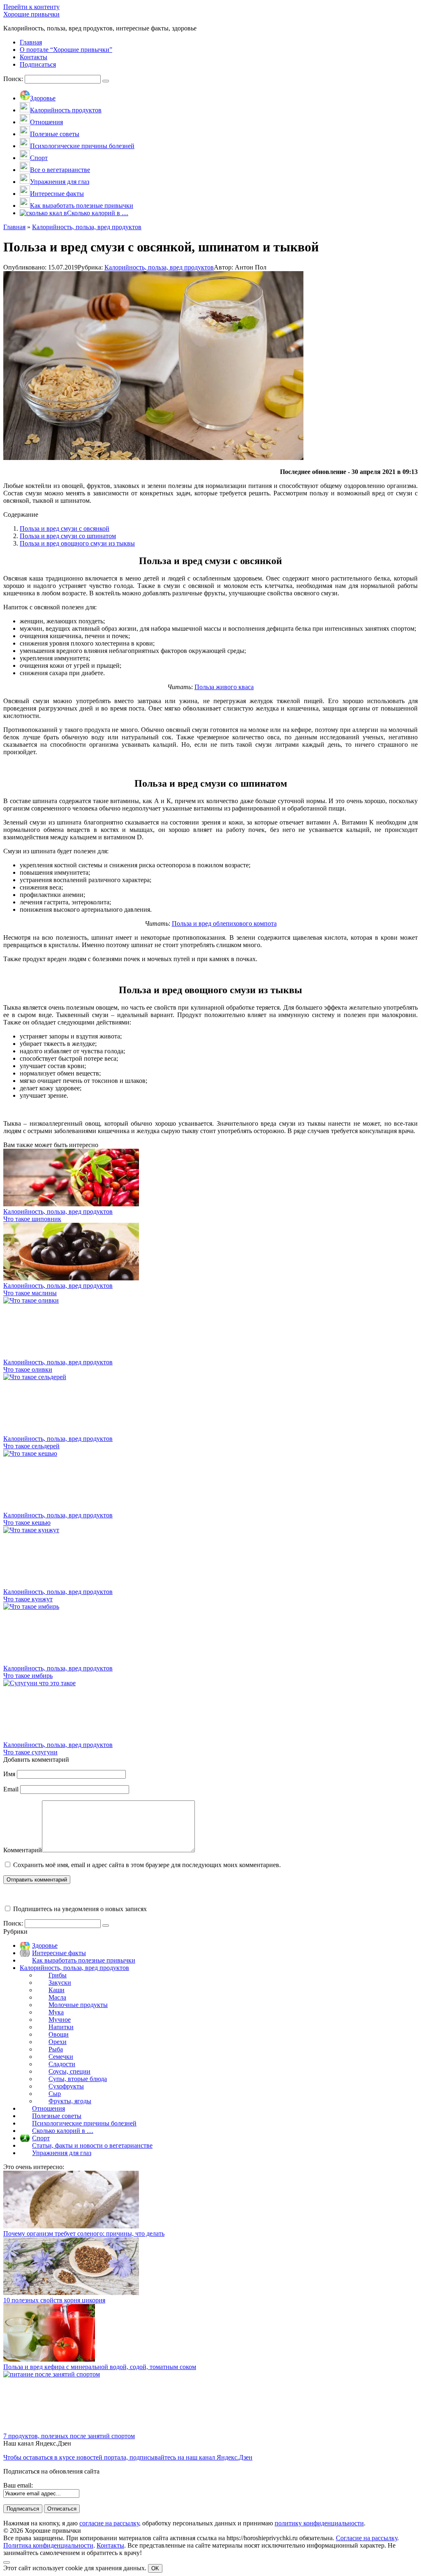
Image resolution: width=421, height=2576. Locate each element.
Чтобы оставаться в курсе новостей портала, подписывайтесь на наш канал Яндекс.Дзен (128, 2457)
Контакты (110, 2545)
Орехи (58, 2042)
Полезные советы (57, 2116)
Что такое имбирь (28, 1676)
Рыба (56, 2049)
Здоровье (45, 1945)
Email (11, 1789)
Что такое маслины (30, 1293)
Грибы (58, 1975)
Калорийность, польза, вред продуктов (159, 267)
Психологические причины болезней (84, 2123)
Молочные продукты (78, 2005)
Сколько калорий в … (63, 2131)
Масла (57, 1997)
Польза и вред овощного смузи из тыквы (77, 543)
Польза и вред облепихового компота (224, 923)
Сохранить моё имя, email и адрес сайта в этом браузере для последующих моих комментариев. (147, 1865)
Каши (57, 1990)
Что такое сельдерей (31, 1446)
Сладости (62, 2064)
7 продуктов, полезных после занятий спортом (69, 2436)
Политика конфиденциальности (48, 2545)
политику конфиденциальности (319, 2523)
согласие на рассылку (109, 2523)
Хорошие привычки (31, 14)
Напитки (61, 2027)
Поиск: (14, 79)
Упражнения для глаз (62, 2153)
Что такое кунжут (28, 1599)
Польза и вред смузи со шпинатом (68, 536)
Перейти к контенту (31, 7)
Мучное (60, 2020)
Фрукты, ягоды (70, 2101)
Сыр (55, 2094)
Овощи (59, 2034)
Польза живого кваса (224, 687)
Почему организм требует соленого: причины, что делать (84, 2233)
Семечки (61, 2057)
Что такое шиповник (32, 1219)
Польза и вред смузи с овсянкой (65, 528)
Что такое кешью (27, 1523)
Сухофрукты (66, 2086)
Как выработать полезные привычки (84, 1960)
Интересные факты (59, 1953)
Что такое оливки (28, 1369)
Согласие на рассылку (367, 2538)
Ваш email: (18, 2485)
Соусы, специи (69, 2071)
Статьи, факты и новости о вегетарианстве (92, 2145)
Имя (9, 1774)
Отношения (49, 2108)
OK (155, 2568)
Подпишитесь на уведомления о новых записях (79, 1909)
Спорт (41, 2138)
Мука (56, 2012)
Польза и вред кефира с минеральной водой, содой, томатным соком (100, 2367)
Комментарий (23, 1850)
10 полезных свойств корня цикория (54, 2300)
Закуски (60, 1983)
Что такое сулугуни (30, 1752)
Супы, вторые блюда (78, 2079)
